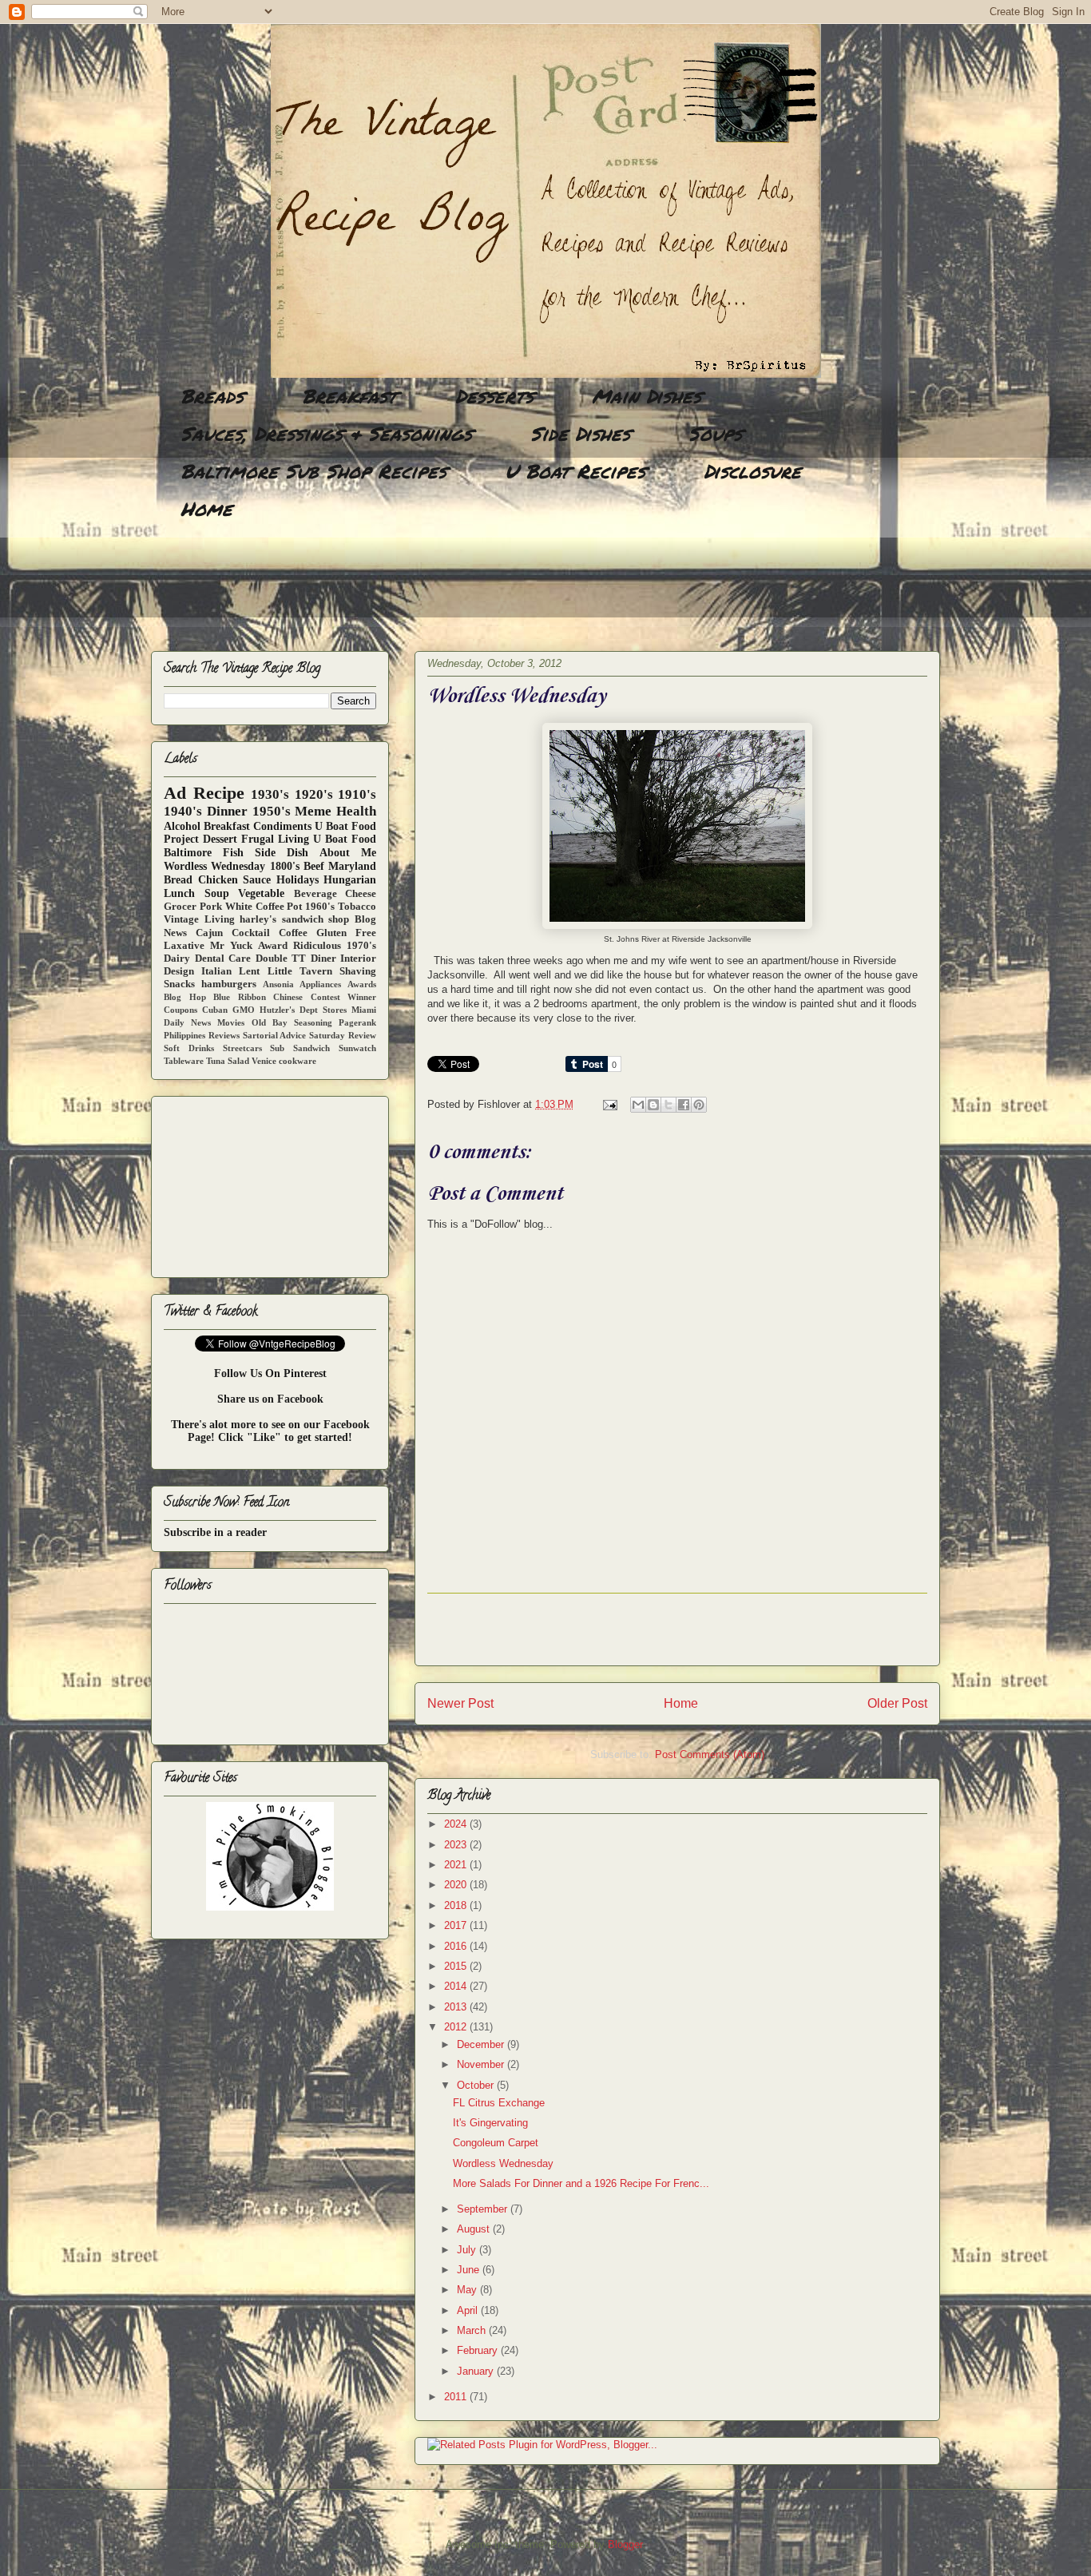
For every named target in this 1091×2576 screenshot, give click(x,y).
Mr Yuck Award (248, 946)
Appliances (320, 984)
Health (356, 811)
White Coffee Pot (264, 907)
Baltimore (188, 853)
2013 (457, 2007)
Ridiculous (317, 946)
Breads (212, 396)
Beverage (315, 894)
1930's (270, 794)
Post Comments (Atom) (710, 1754)
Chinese (288, 997)
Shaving (358, 971)
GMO (244, 1010)
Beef (314, 866)
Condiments (282, 826)
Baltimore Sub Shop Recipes (313, 471)
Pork (211, 907)
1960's (320, 907)
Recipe (219, 793)
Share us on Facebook (270, 1399)
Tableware (184, 1061)
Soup (217, 893)
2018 (457, 1905)
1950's (272, 811)
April (469, 2310)
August (475, 2229)
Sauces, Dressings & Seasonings (326, 433)
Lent (249, 971)
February (479, 2350)
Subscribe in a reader (215, 1532)
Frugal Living (275, 839)
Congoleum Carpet (496, 2143)
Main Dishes (647, 396)
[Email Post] (609, 1104)
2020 (457, 1885)
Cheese (361, 894)
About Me (348, 853)
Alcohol (182, 826)
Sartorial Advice (275, 1035)
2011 (457, 2397)
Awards (362, 984)
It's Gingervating (490, 2123)
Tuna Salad (228, 1061)
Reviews (224, 1035)
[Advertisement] (442, 587)
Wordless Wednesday (503, 2163)
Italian (216, 971)
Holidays (298, 880)
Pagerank (357, 1022)
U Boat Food (345, 839)
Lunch (179, 893)
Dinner (227, 811)
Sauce (257, 880)
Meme (313, 811)
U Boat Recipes (575, 471)
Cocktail (251, 933)
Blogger (625, 2544)
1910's (357, 794)
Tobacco (357, 907)
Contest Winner (344, 997)
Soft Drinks (189, 1048)
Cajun (209, 933)
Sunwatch (357, 1048)
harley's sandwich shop (294, 919)
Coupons (181, 1010)
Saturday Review (343, 1035)
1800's (285, 866)
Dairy (177, 959)
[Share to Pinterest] (699, 1105)
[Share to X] (668, 1105)
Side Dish (282, 853)
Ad (175, 793)
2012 (457, 2027)
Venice (264, 1061)
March (473, 2330)
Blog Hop (185, 997)
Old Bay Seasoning (292, 1022)
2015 (457, 1966)
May (468, 2290)
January (477, 2371)
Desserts (494, 396)
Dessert (220, 839)
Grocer (180, 907)
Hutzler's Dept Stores (303, 1010)
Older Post (897, 1703)
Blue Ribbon (240, 997)
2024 (457, 1824)
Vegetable (261, 893)
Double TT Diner (296, 959)
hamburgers (229, 984)
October (477, 2085)
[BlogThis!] (653, 1105)
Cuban (215, 1010)
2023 (457, 1845)
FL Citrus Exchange (499, 2103)
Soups (715, 433)
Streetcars (242, 1048)
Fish (233, 853)
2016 (457, 1946)
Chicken (218, 880)
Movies (231, 1022)
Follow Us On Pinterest (270, 1373)
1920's (314, 794)
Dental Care (223, 959)
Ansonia (278, 984)
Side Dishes (580, 433)
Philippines (184, 1035)
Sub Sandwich (300, 1048)
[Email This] (638, 1105)
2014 (457, 1986)
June (470, 2270)
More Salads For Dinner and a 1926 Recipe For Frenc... (581, 2183)
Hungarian (350, 880)
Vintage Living (199, 919)
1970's (361, 946)
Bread (178, 880)
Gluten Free (346, 933)
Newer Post (460, 1703)
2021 (457, 1865)
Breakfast (349, 396)
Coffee (293, 933)
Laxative (184, 946)
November (482, 2064)
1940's (183, 811)
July (468, 2250)
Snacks (179, 984)
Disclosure (752, 471)
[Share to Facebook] (684, 1105)
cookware (298, 1061)
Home (206, 508)
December (482, 2044)
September (484, 2209)
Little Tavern (300, 971)
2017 (457, 1925)
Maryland (352, 866)
